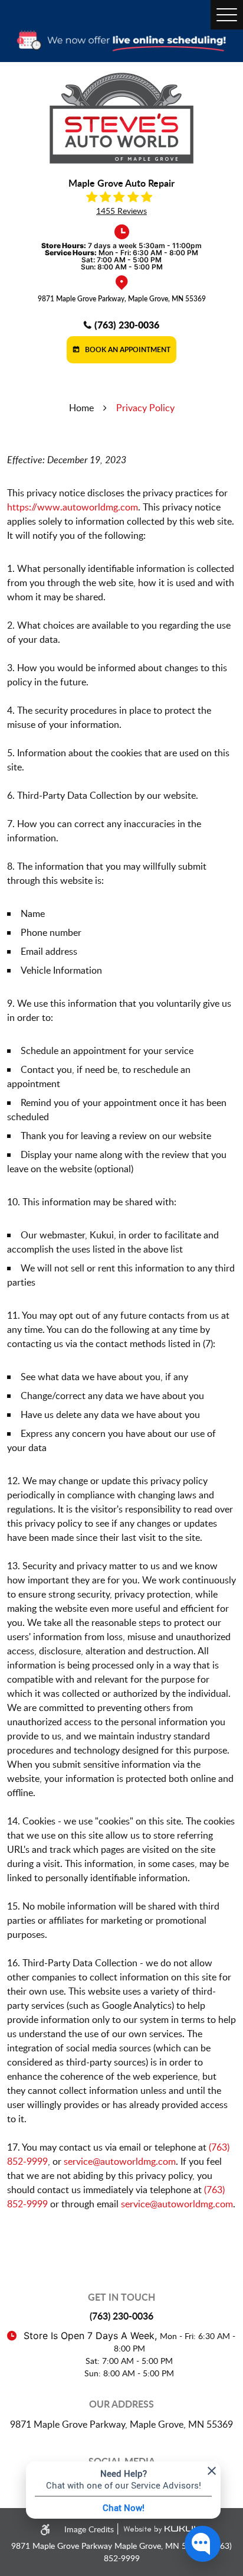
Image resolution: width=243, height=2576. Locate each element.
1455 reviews (121, 211)
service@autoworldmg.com (120, 2161)
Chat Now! (124, 2507)
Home (81, 408)
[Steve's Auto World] (121, 118)
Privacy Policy (145, 408)
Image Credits (90, 2529)
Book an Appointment (127, 349)
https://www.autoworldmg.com (73, 507)
